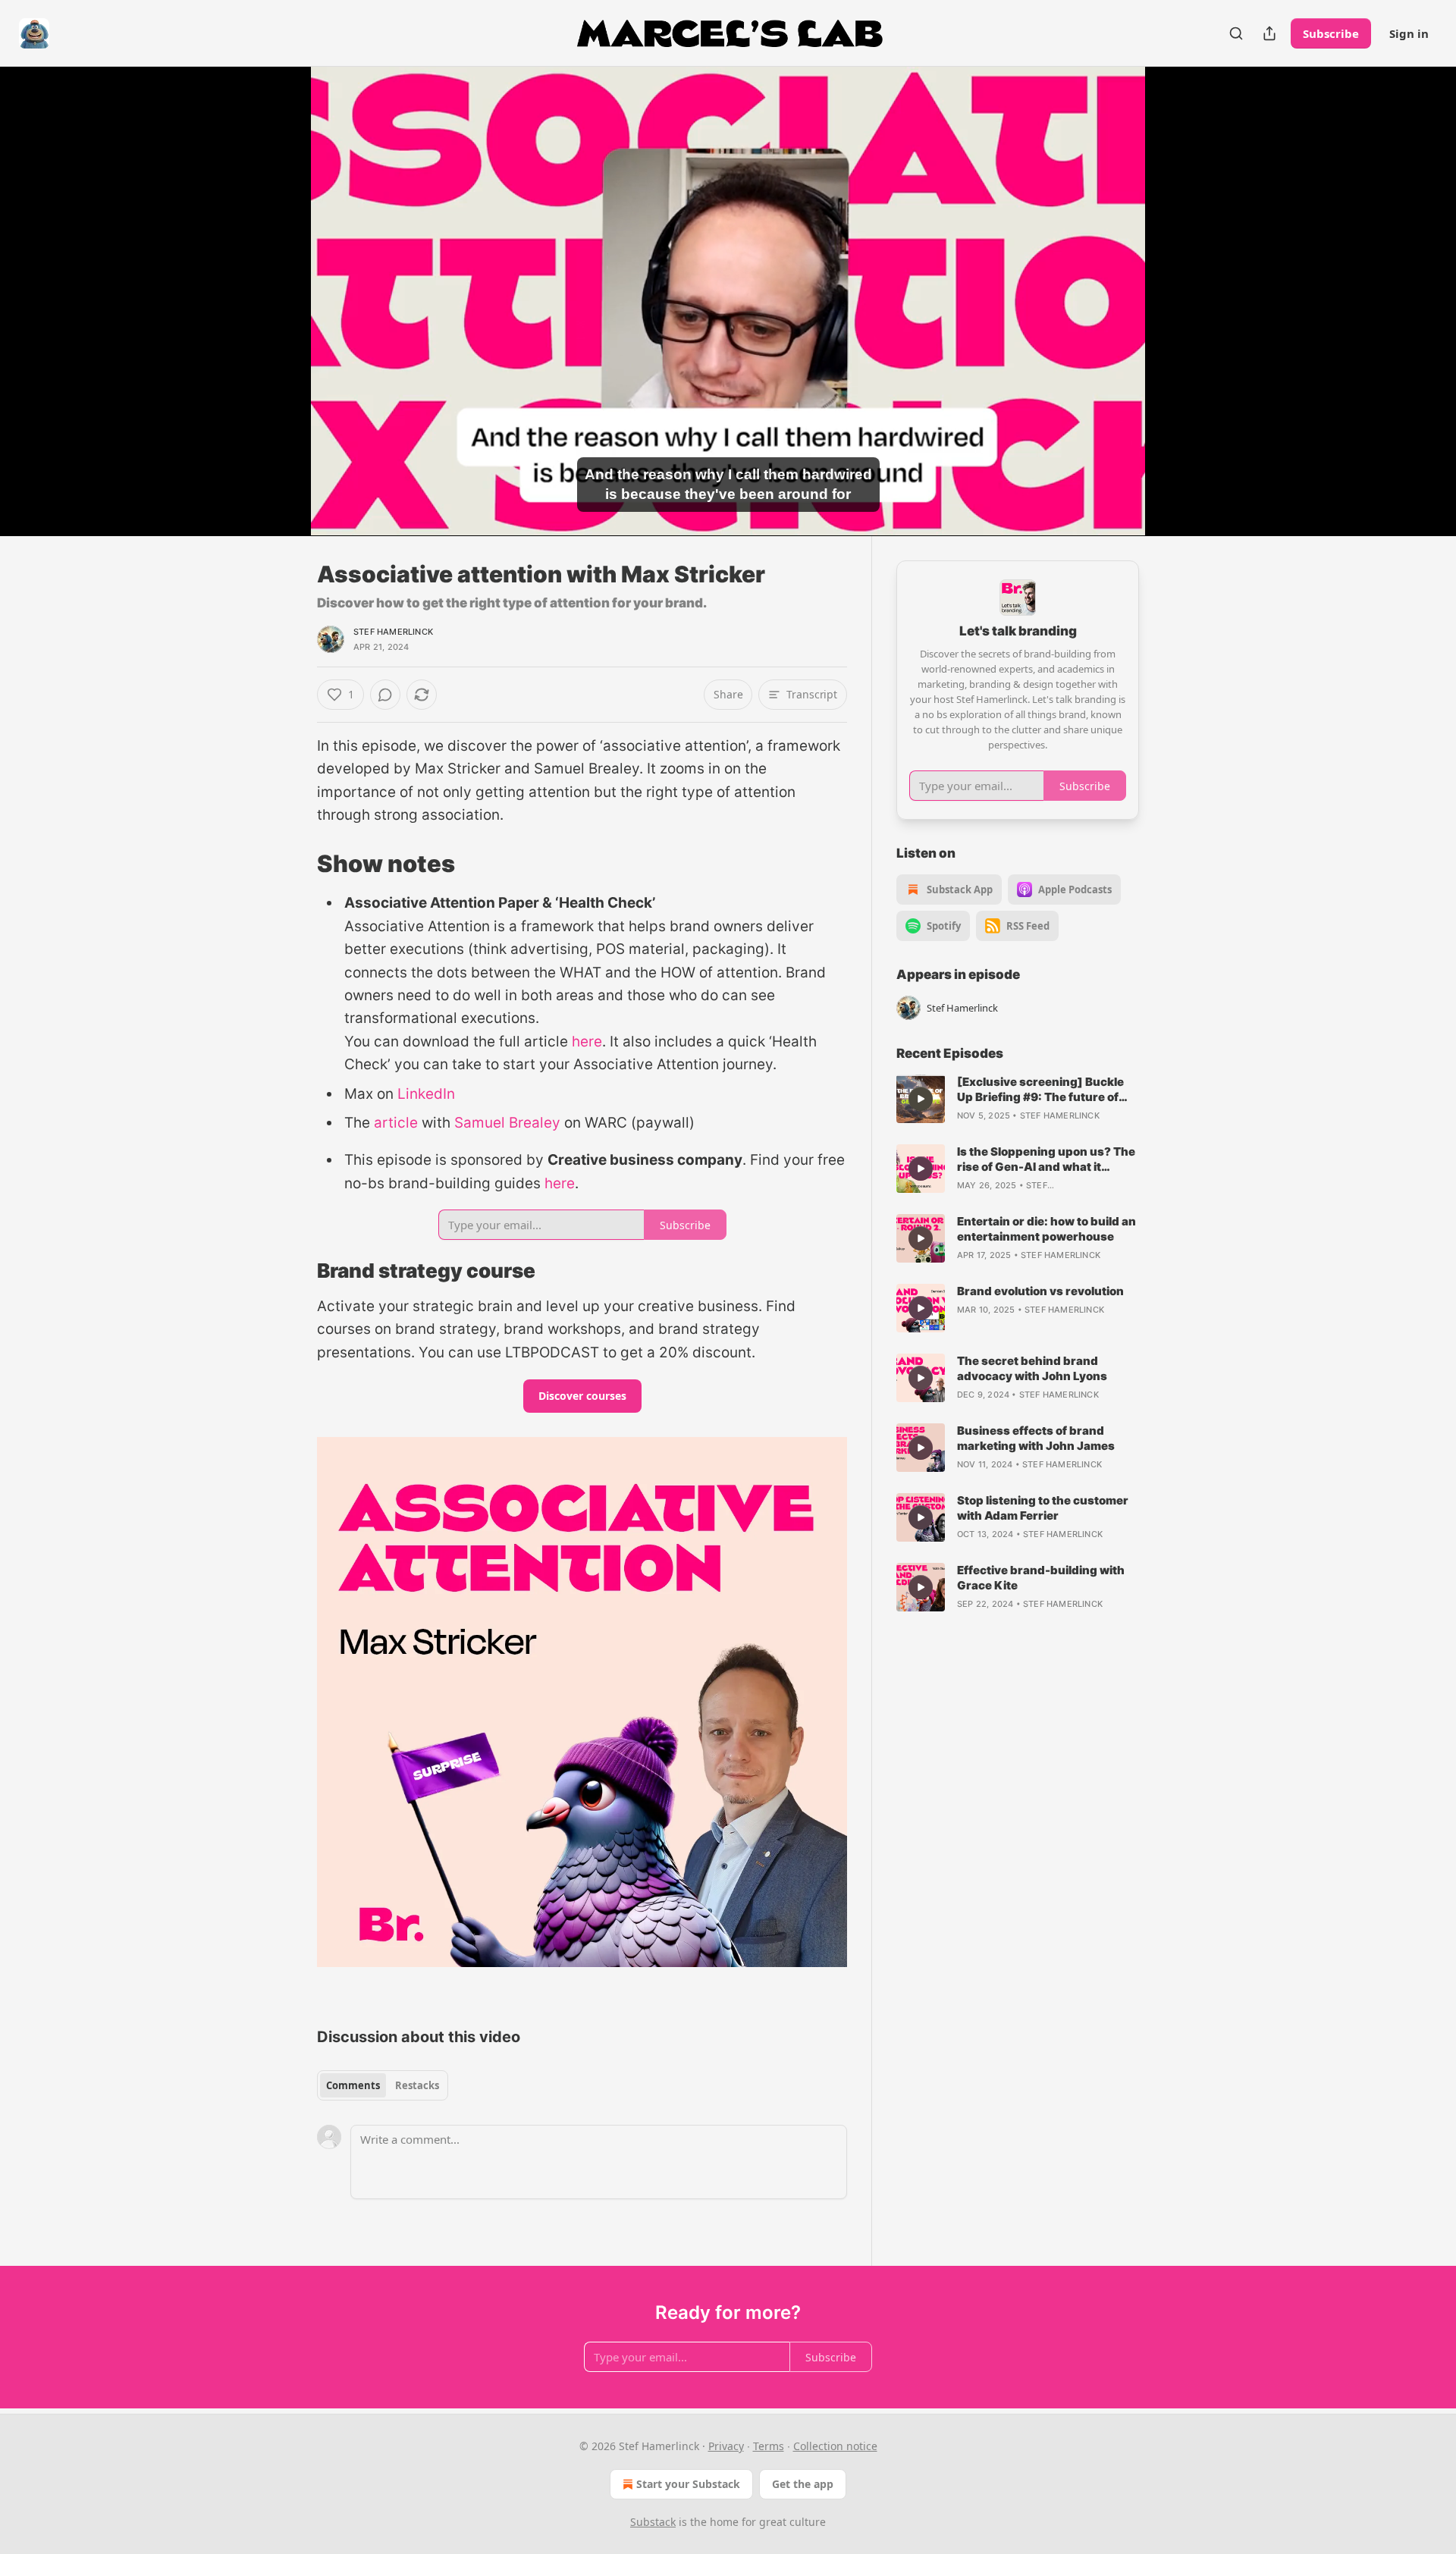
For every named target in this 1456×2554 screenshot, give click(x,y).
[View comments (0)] (1177, 310)
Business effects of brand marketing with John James (1036, 1438)
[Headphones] (281, 318)
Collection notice (835, 2446)
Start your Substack (688, 2484)
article (396, 1123)
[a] (921, 1099)
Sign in (1409, 33)
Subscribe (1331, 33)
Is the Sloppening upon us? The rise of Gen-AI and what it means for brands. (1046, 1159)
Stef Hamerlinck (393, 632)
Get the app (803, 2484)
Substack (653, 2522)
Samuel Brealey (507, 1123)
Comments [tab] (353, 2085)
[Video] (281, 284)
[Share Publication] (1269, 33)
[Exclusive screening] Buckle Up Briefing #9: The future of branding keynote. (1040, 1090)
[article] (1018, 1099)
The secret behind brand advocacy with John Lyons (1032, 1368)
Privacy (726, 2446)
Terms (769, 2446)
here (587, 1042)
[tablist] (383, 2085)
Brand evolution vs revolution (1040, 1291)
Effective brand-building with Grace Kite (1041, 1578)
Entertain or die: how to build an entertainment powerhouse (1046, 1229)
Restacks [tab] (417, 2085)
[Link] (296, 864)
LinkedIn (426, 1094)
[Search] (1236, 33)
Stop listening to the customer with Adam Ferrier (1043, 1508)
